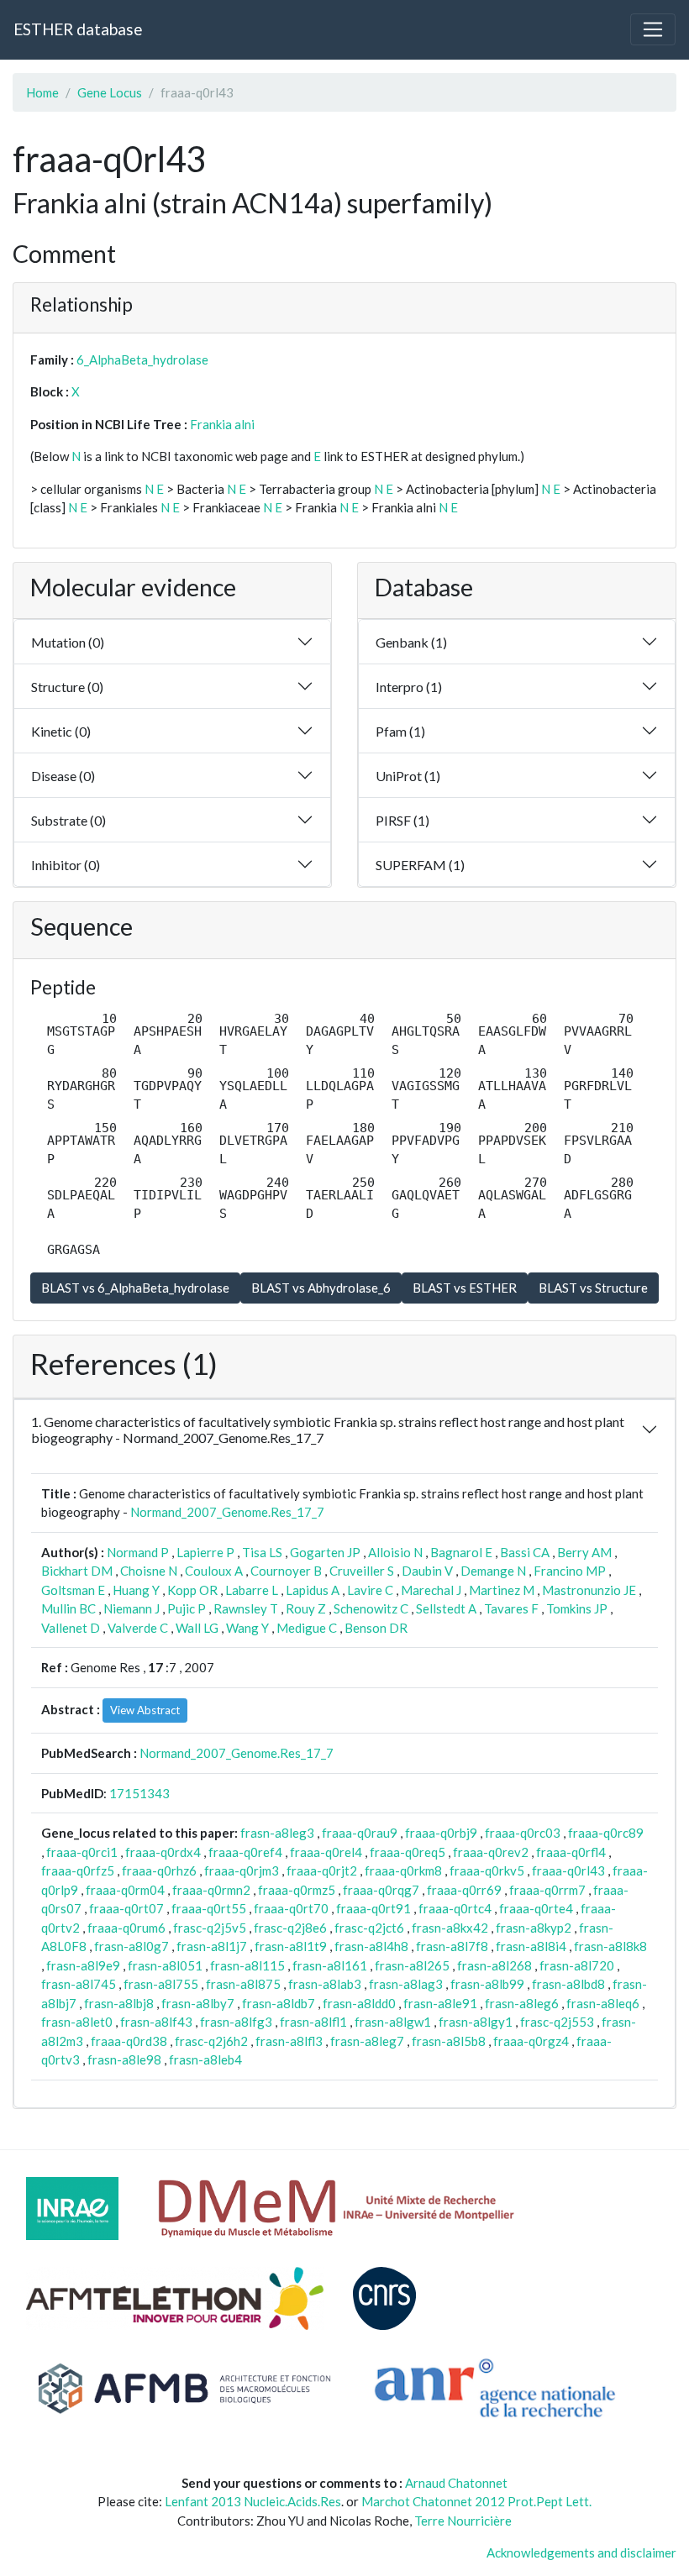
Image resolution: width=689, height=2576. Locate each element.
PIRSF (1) (402, 820)
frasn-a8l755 (161, 1984)
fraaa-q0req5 (408, 1852)
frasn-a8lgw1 (393, 2022)
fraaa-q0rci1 (82, 1852)
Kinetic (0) (61, 731)
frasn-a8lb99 (487, 1984)
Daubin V (427, 1571)
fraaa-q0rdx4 (163, 1852)
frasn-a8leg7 (367, 2041)
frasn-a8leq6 (603, 2003)
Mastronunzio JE (589, 1590)
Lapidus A (313, 1590)
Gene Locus (110, 92)
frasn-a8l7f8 (452, 1946)
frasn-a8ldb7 (279, 2003)
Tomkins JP (577, 1608)
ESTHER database (78, 29)
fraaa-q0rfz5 (78, 1870)
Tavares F (511, 1608)
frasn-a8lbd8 (568, 1984)
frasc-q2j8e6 (290, 1928)
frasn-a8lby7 (198, 2003)
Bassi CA (525, 1552)
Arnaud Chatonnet (456, 2483)
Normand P (138, 1552)
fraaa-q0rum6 (126, 1928)
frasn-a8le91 (440, 2003)
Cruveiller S (362, 1571)
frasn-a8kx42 (450, 1928)
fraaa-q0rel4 (326, 1852)
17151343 (139, 1793)
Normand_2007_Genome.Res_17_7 (227, 1512)
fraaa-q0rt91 (373, 1908)
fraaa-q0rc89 (606, 1833)
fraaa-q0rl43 (568, 1870)
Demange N (493, 1571)
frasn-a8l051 (165, 1965)
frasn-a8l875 (243, 1984)
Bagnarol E (461, 1552)
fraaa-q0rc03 (523, 1833)
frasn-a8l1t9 (291, 1946)
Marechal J (431, 1590)
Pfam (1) (400, 731)
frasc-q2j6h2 (211, 2041)
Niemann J (131, 1608)
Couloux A (214, 1571)
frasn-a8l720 (577, 1965)
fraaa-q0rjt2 (322, 1870)
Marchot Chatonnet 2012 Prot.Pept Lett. (476, 2501)
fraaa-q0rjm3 (242, 1870)
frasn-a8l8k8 (610, 1946)
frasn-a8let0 (77, 2022)
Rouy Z (306, 1608)
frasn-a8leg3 (277, 1833)
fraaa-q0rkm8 (403, 1870)
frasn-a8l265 (412, 1965)
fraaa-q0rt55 (209, 1908)
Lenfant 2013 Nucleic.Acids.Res (253, 2501)
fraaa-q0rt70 (291, 1908)
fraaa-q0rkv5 (487, 1870)
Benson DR (376, 1628)
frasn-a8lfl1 (313, 2022)
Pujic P (187, 1608)
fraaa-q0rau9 (360, 1833)
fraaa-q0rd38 (129, 2041)
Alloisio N (395, 1552)
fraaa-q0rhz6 (159, 1870)
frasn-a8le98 (124, 2059)
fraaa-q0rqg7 (381, 1890)
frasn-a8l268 (494, 1965)
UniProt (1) (408, 776)
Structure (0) (67, 687)
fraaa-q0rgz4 (531, 2041)
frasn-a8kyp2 (534, 1928)
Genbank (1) (411, 642)
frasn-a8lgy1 (476, 2022)
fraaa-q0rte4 (536, 1908)
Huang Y (136, 1590)
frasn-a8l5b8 (449, 2041)
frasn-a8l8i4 (531, 1946)
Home (42, 92)
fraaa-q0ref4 (245, 1852)
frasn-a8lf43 (156, 2022)
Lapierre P (205, 1552)
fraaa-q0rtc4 (455, 1908)
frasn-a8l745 (79, 1984)
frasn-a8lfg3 (236, 2022)
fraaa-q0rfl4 (571, 1852)
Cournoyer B (286, 1571)
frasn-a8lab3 (325, 1984)
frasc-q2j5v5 (210, 1928)
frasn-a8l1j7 (212, 1946)
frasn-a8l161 (330, 1965)
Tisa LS (262, 1552)
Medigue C (307, 1628)
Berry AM (584, 1552)
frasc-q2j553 (557, 2022)
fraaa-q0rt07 (126, 1908)
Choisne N (149, 1571)
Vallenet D (71, 1628)
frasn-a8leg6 (522, 2003)
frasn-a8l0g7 (131, 1946)
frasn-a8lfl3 (289, 2041)
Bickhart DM (77, 1571)
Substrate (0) (68, 820)
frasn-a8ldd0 (359, 2003)
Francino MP (570, 1571)
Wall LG (197, 1628)
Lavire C (370, 1590)
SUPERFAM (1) (420, 865)
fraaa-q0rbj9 (441, 1833)
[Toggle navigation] (653, 29)
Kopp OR (192, 1590)
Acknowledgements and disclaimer (581, 2552)
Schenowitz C (371, 1608)
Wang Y (247, 1628)
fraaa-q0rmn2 (211, 1890)
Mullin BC (68, 1608)
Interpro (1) (409, 687)
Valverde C (138, 1628)
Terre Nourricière (463, 2521)
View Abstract (145, 1710)
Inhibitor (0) (66, 865)
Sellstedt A (446, 1608)
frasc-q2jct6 (369, 1928)
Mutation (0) (68, 642)
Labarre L (252, 1590)
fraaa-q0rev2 (491, 1852)
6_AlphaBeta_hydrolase (142, 359)
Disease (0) (63, 776)
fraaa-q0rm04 (125, 1890)
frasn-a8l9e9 (83, 1965)
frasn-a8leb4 (205, 2059)
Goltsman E (73, 1590)
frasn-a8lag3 (406, 1984)
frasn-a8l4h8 (371, 1946)
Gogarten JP (325, 1552)
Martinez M (502, 1590)
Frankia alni (222, 424)
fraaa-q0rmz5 (297, 1890)
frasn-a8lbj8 (119, 2003)
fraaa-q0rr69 (464, 1890)
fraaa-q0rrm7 (547, 1890)
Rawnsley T (246, 1608)
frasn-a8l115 (247, 1965)
